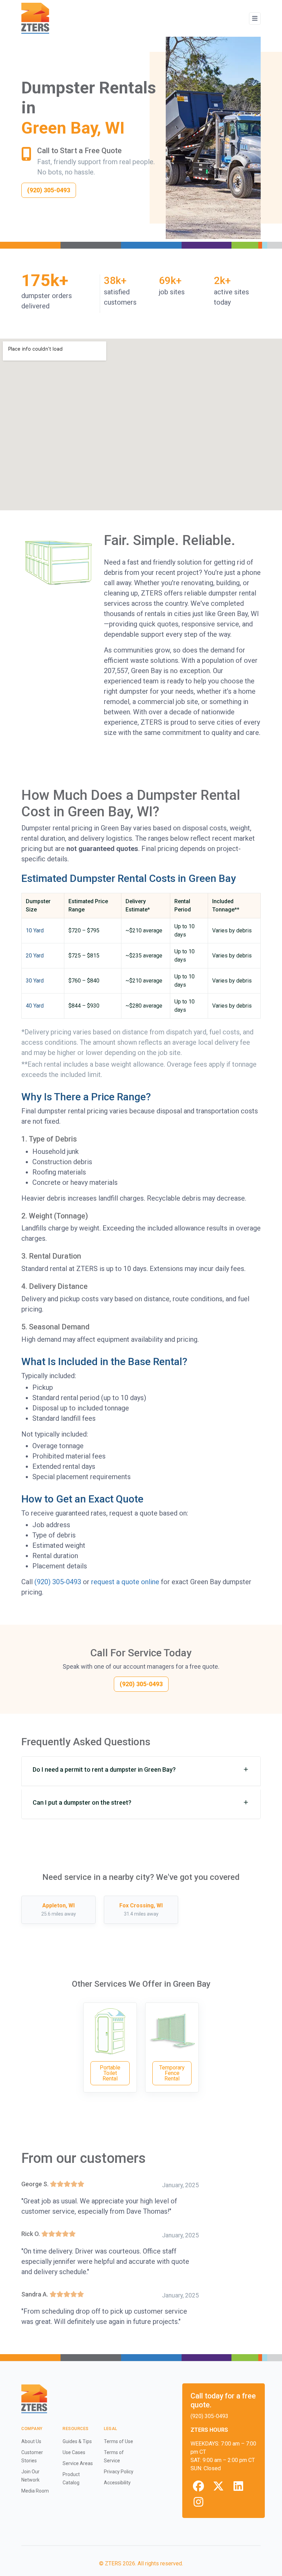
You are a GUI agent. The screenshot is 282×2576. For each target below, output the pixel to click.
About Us (31, 2441)
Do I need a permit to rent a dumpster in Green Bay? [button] (104, 1769)
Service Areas (78, 2463)
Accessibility (117, 2483)
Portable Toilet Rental (110, 2073)
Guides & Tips (77, 2441)
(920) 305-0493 (58, 1582)
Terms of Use (118, 2441)
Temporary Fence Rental (172, 2073)
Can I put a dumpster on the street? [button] (82, 1802)
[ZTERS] (35, 18)
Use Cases (74, 2452)
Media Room (35, 2491)
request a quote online (125, 1582)
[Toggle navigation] (255, 19)
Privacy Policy (119, 2472)
